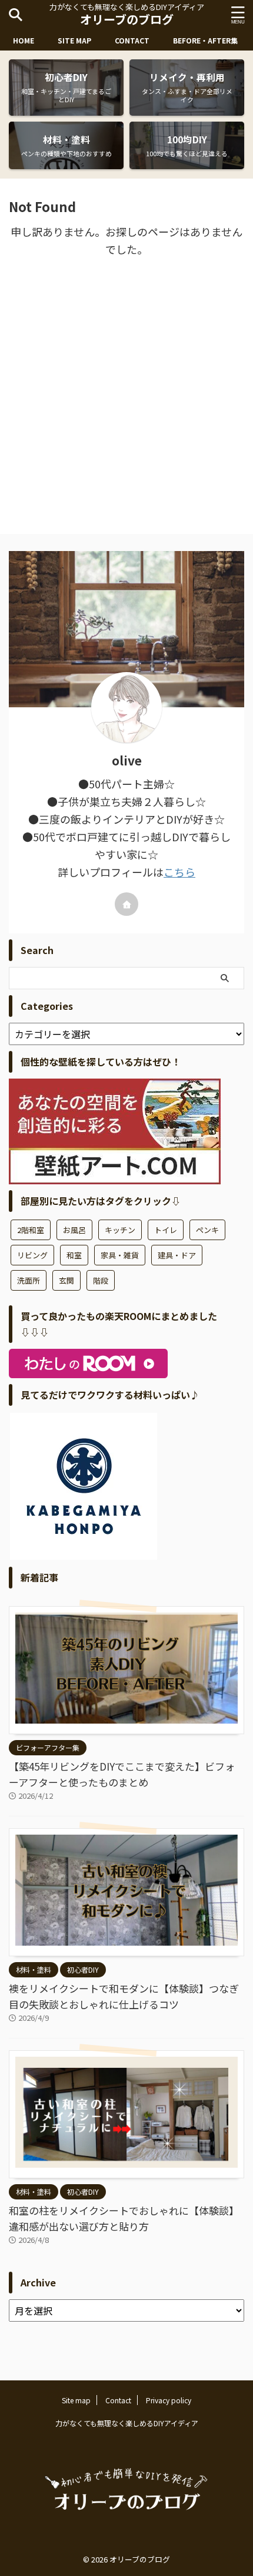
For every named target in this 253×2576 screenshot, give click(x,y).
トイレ (166, 1230)
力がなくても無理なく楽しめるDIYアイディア (127, 2423)
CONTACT (132, 40)
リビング (32, 1255)
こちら (179, 872)
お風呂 (74, 1230)
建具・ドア (177, 1255)
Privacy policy (169, 2400)
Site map (76, 2400)
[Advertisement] (126, 396)
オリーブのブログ (127, 19)
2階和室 (31, 1230)
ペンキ (207, 1230)
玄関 (66, 1280)
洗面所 (29, 1280)
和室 (74, 1255)
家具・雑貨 (120, 1255)
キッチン (120, 1230)
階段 (101, 1280)
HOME (24, 40)
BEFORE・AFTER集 (205, 40)
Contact (118, 2400)
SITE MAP (74, 40)
